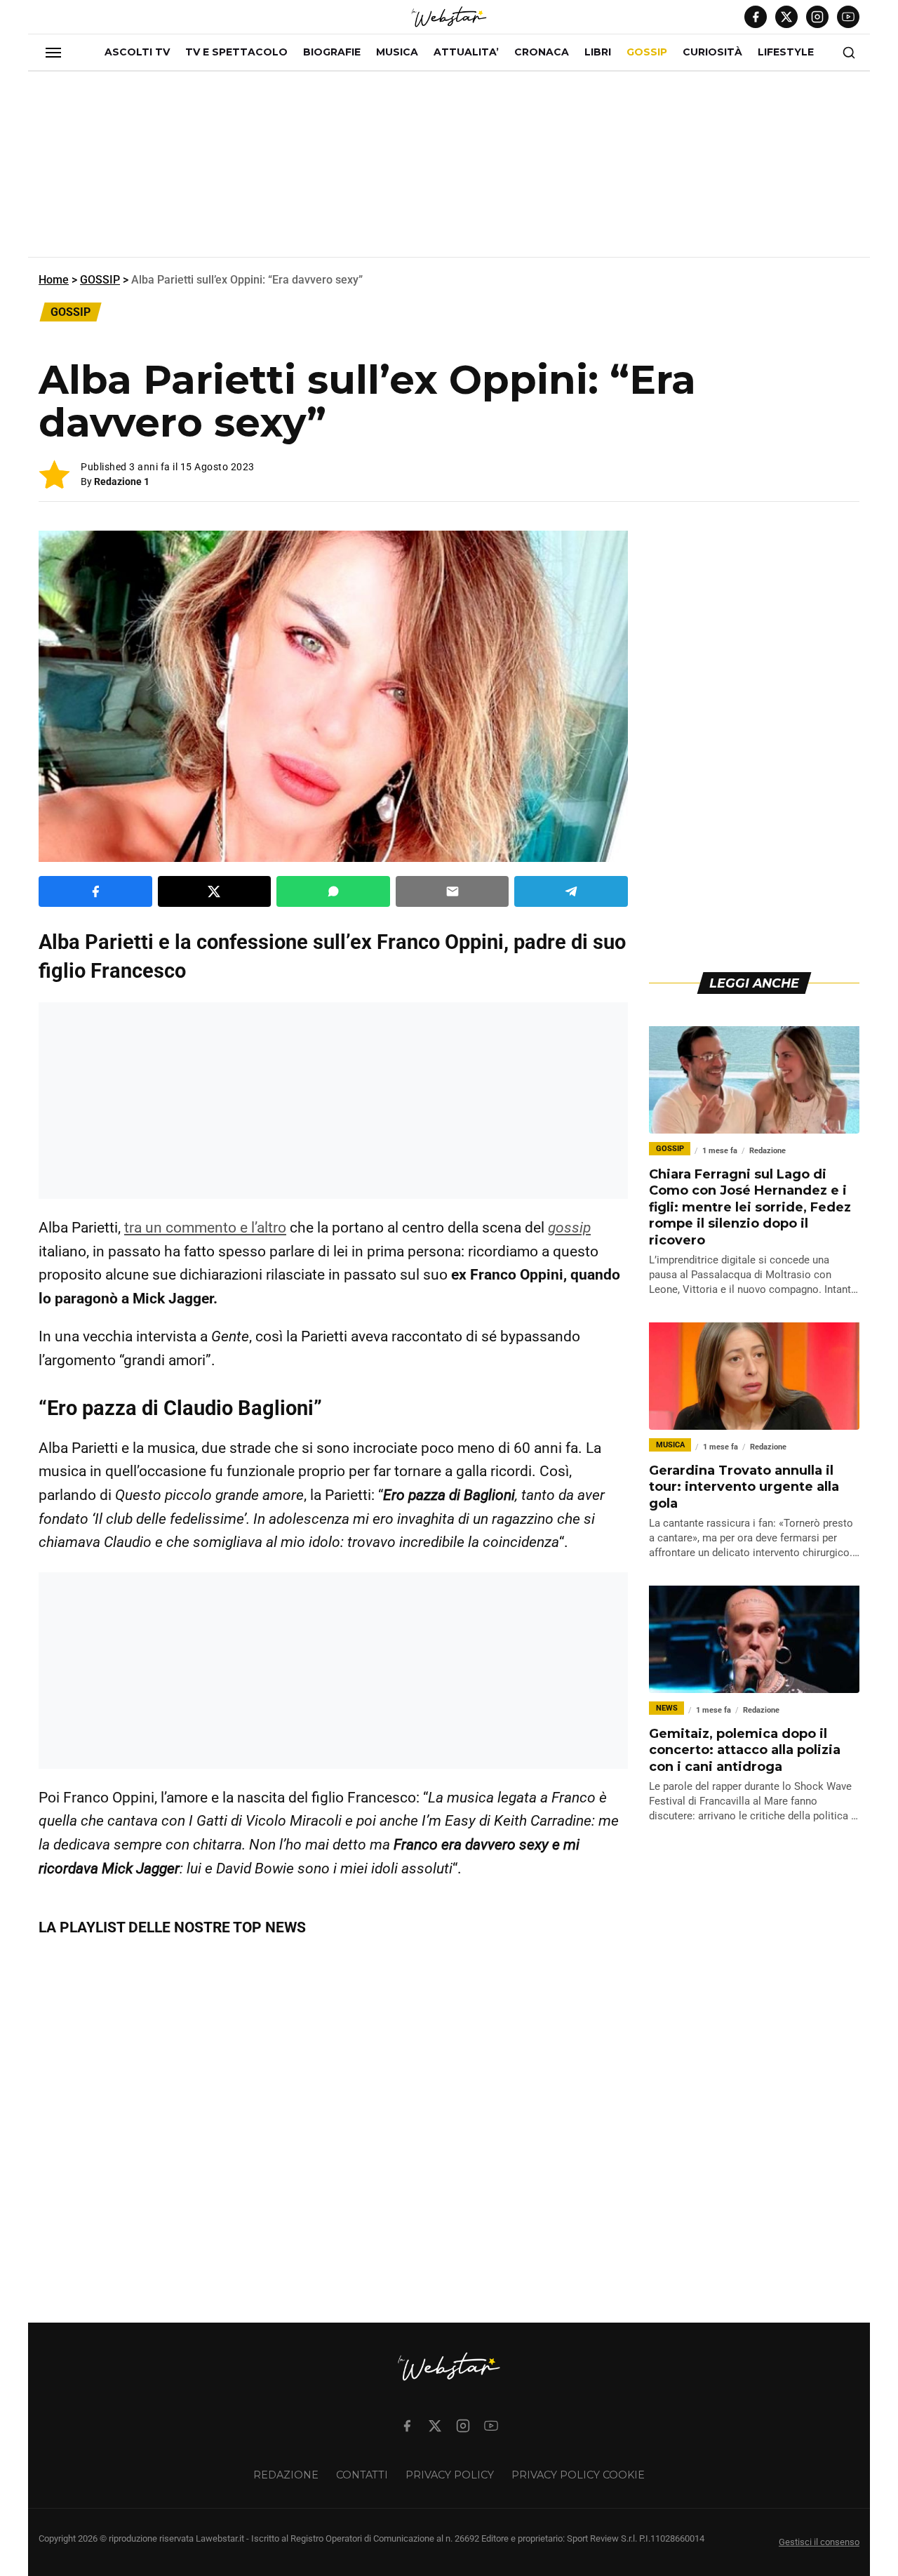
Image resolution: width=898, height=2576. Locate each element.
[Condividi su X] (215, 891)
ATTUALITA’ (466, 52)
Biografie (332, 52)
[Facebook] (756, 17)
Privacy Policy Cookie (578, 2475)
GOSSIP (647, 52)
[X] (786, 17)
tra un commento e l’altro (205, 1228)
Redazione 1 (122, 482)
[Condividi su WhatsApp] (333, 891)
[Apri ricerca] (849, 53)
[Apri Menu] (53, 53)
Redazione (286, 2475)
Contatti (362, 2475)
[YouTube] (848, 17)
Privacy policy (450, 2475)
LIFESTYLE (786, 52)
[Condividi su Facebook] (95, 891)
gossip (569, 1228)
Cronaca (542, 52)
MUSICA (397, 52)
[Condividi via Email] (453, 891)
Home (54, 280)
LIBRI (598, 52)
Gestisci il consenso (819, 2542)
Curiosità (712, 52)
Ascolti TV (137, 52)
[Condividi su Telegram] (571, 891)
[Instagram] (817, 17)
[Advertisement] (449, 170)
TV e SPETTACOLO (236, 52)
